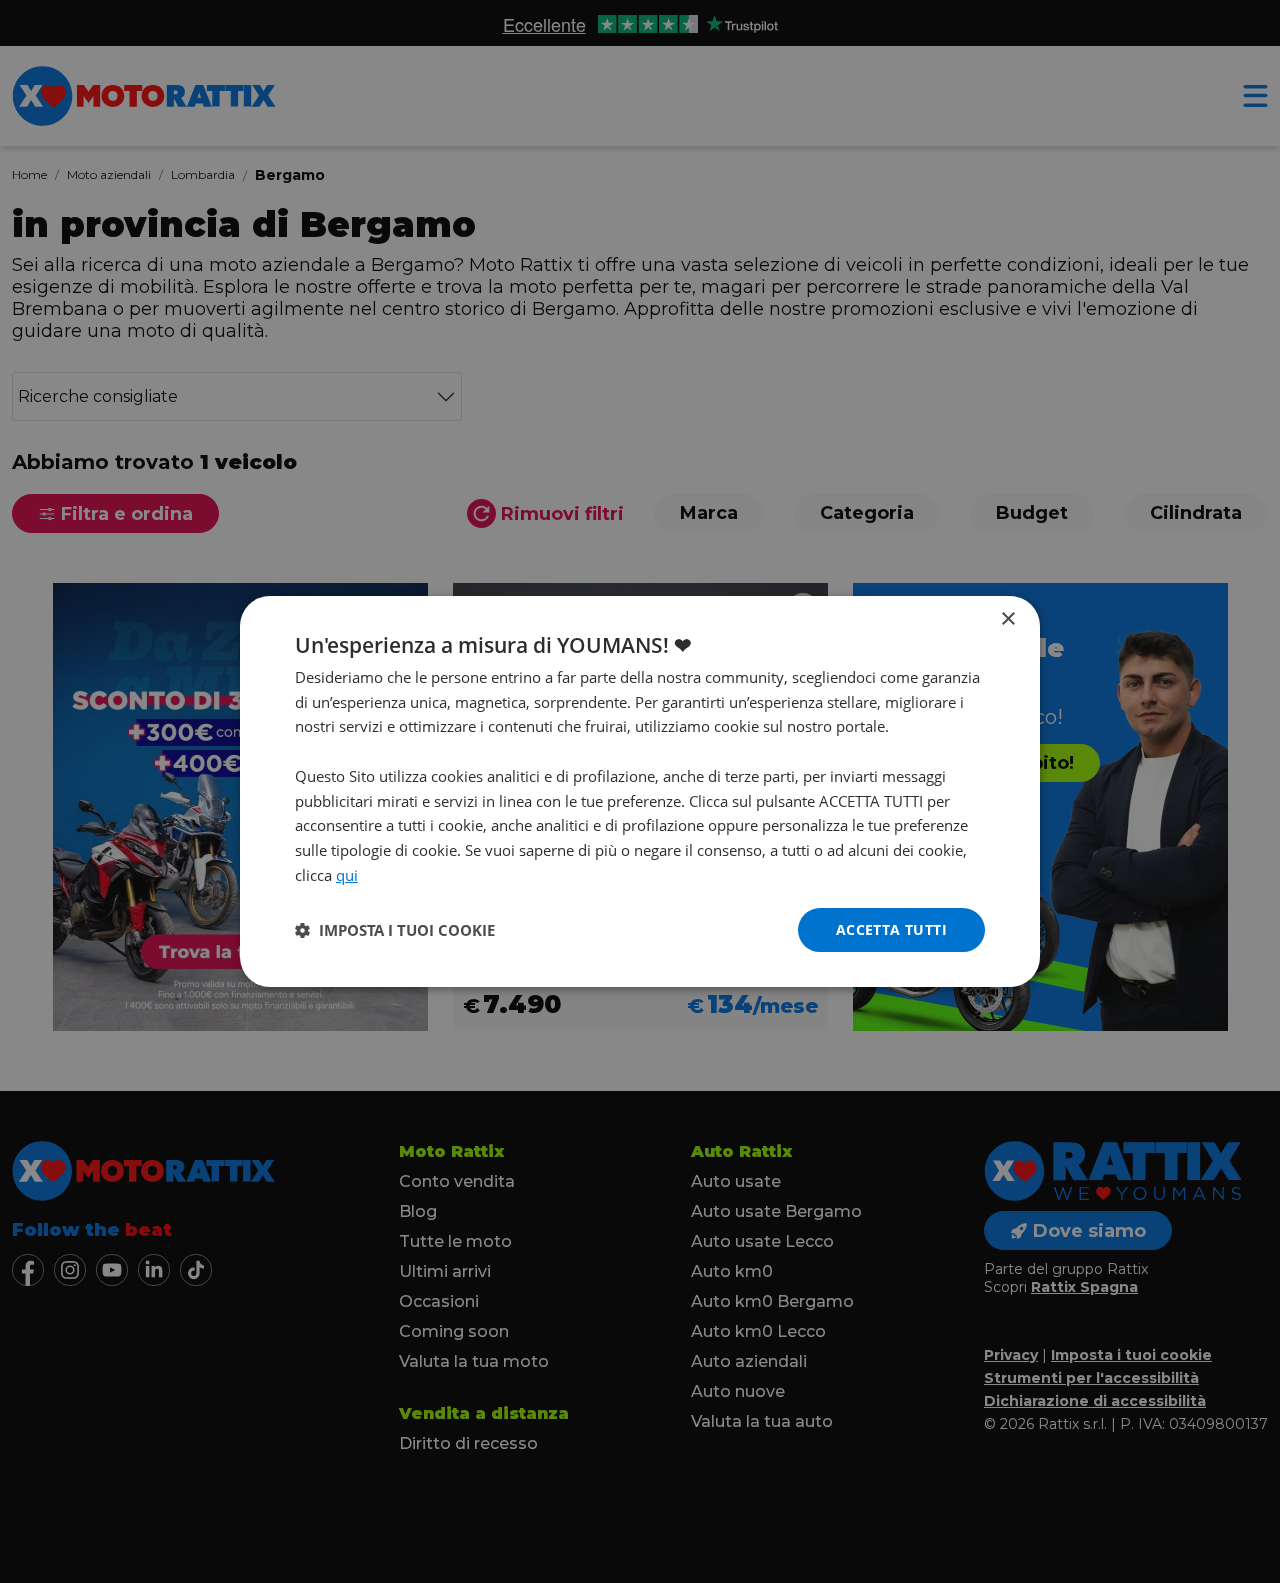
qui (347, 875)
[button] (395, 930)
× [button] (1007, 619)
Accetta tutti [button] (891, 929)
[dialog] (640, 792)
